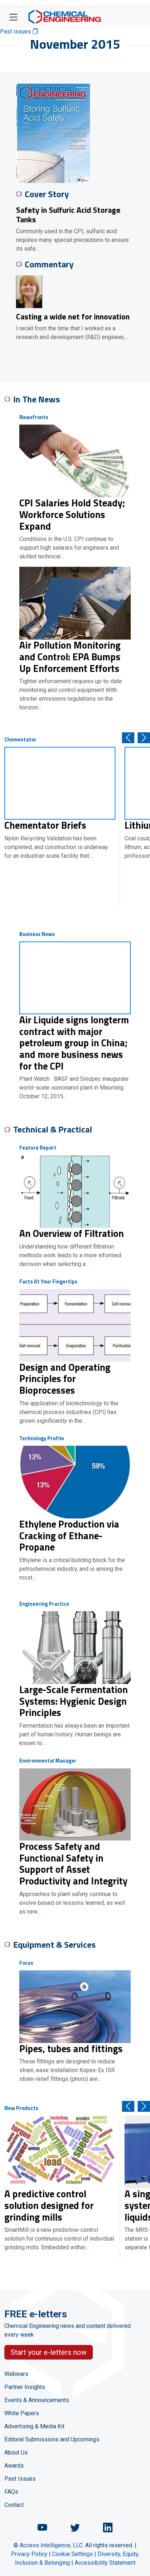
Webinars (16, 2374)
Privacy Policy (29, 2554)
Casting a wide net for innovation (73, 316)
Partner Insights (25, 2387)
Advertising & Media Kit (34, 2426)
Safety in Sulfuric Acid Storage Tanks (68, 214)
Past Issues (20, 2479)
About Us (16, 2452)
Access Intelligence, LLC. (52, 2545)
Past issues (16, 31)
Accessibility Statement (105, 2563)
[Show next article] (144, 738)
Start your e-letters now (49, 2352)
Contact (14, 2505)
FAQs (11, 2492)
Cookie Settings (72, 2554)
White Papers (22, 2413)
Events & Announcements (37, 2400)
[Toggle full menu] (13, 17)
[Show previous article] (128, 738)
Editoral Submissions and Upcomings (52, 2439)
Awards (14, 2466)
